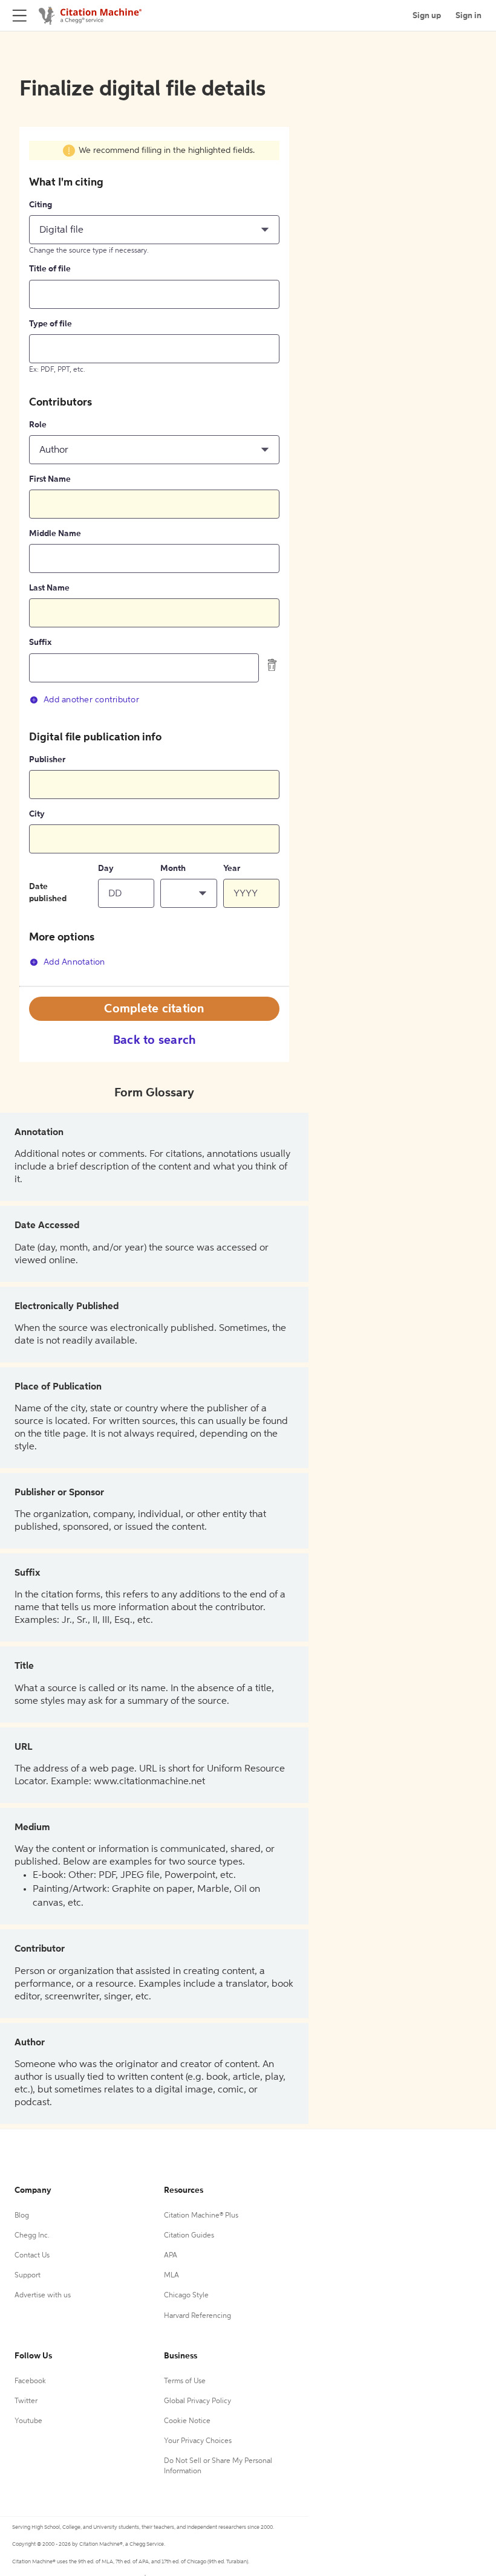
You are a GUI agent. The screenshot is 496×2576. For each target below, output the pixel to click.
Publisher (47, 760)
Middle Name (55, 534)
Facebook (30, 2381)
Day (106, 869)
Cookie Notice (187, 2421)
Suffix (40, 642)
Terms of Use (185, 2381)
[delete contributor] (272, 664)
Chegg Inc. (32, 2236)
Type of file (51, 324)
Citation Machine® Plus (201, 2216)
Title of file (50, 269)
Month (173, 869)
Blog (22, 2216)
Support (28, 2276)
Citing (41, 205)
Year (232, 869)
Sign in (468, 16)
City (37, 814)
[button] (154, 230)
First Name (50, 479)
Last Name (49, 588)
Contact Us (32, 2256)
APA (171, 2256)
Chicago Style (186, 2296)
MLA (171, 2276)
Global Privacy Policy (197, 2401)
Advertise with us (43, 2296)
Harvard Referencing (197, 2316)
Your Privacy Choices (198, 2441)
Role (38, 425)
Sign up (427, 16)
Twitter (26, 2401)
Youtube (28, 2421)
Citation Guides (189, 2236)
